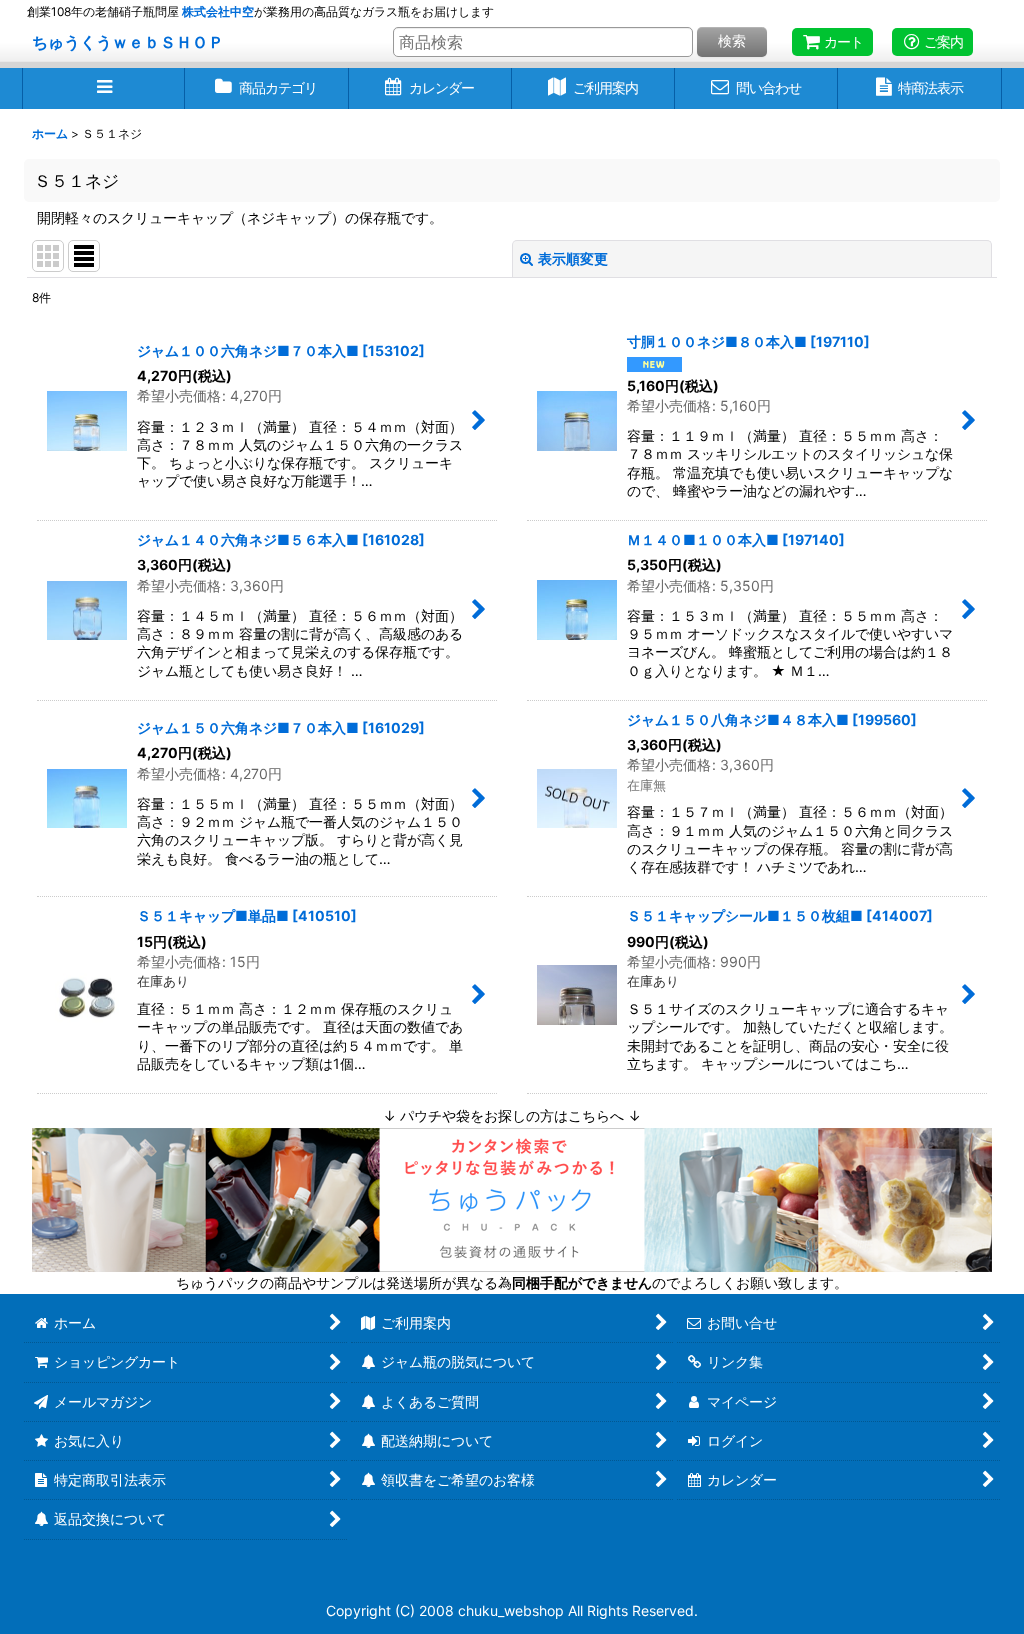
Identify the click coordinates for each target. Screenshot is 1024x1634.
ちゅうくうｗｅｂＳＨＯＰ (128, 42)
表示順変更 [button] (573, 258)
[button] (103, 88)
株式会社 (218, 11)
